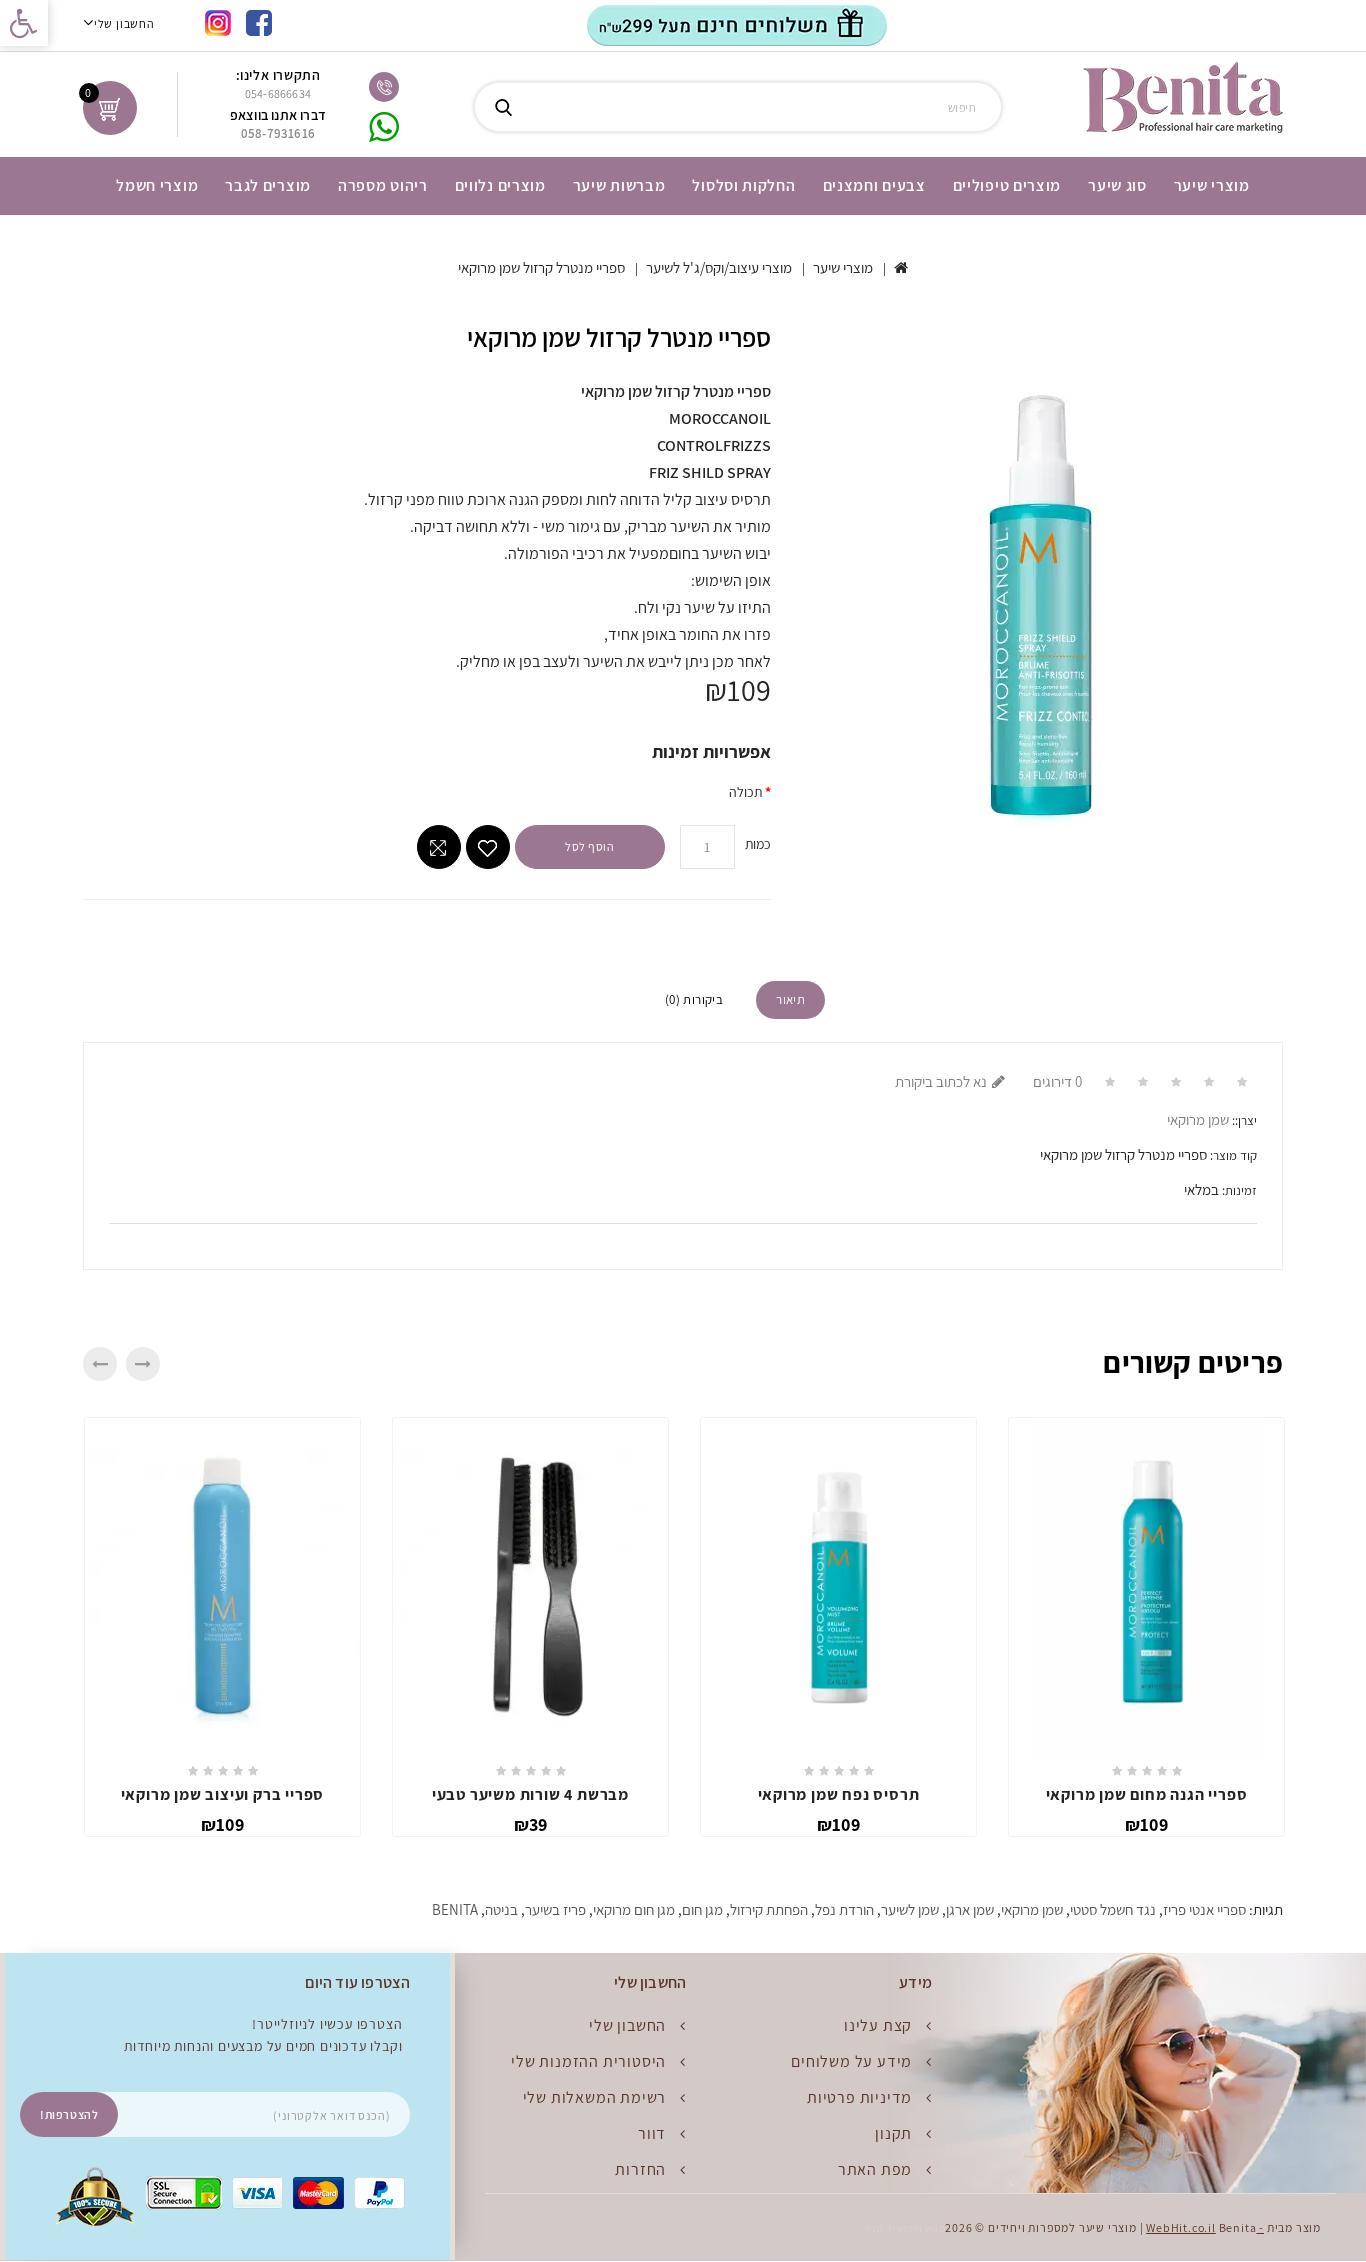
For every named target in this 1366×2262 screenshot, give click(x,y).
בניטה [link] (501, 1909)
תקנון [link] (893, 2133)
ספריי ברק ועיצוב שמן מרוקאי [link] (223, 1794)
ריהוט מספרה (383, 185)
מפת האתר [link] (875, 2169)
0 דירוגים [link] (1057, 1081)
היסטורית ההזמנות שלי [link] (588, 2061)
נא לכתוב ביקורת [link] (941, 1081)
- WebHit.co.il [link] (1205, 2227)
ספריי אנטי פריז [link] (1204, 1909)
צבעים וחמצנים (874, 185)
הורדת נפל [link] (844, 1909)
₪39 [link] (531, 1824)
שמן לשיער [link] (910, 1909)
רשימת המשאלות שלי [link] (595, 2097)
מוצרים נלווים (500, 185)
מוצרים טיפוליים (1007, 185)
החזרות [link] (640, 2169)
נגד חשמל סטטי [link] (1113, 1909)
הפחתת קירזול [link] (769, 1909)
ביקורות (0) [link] (694, 999)
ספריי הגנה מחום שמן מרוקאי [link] (1147, 1794)
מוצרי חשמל (157, 185)
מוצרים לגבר (268, 185)
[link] (24, 23)
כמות (758, 844)
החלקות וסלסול (743, 185)
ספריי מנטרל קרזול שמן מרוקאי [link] (541, 267)
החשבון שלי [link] (627, 2025)
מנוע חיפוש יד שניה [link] (904, 2228)
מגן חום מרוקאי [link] (634, 1909)
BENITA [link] (455, 1909)
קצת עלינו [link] (878, 2025)
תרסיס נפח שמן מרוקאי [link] (839, 1794)
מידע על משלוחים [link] (851, 2061)
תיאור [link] (790, 999)
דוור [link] (652, 2133)
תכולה (745, 792)
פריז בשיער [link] (555, 1909)
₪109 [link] (222, 1824)
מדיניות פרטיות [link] (859, 2097)
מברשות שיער (619, 185)
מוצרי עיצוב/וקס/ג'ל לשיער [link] (719, 267)
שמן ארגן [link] (970, 1909)
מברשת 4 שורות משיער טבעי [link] (530, 1794)
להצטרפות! (69, 2114)
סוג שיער (1117, 185)
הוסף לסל (589, 846)
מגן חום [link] (702, 1909)
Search (503, 107)
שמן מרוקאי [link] (1198, 1119)
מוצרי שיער (1212, 185)
